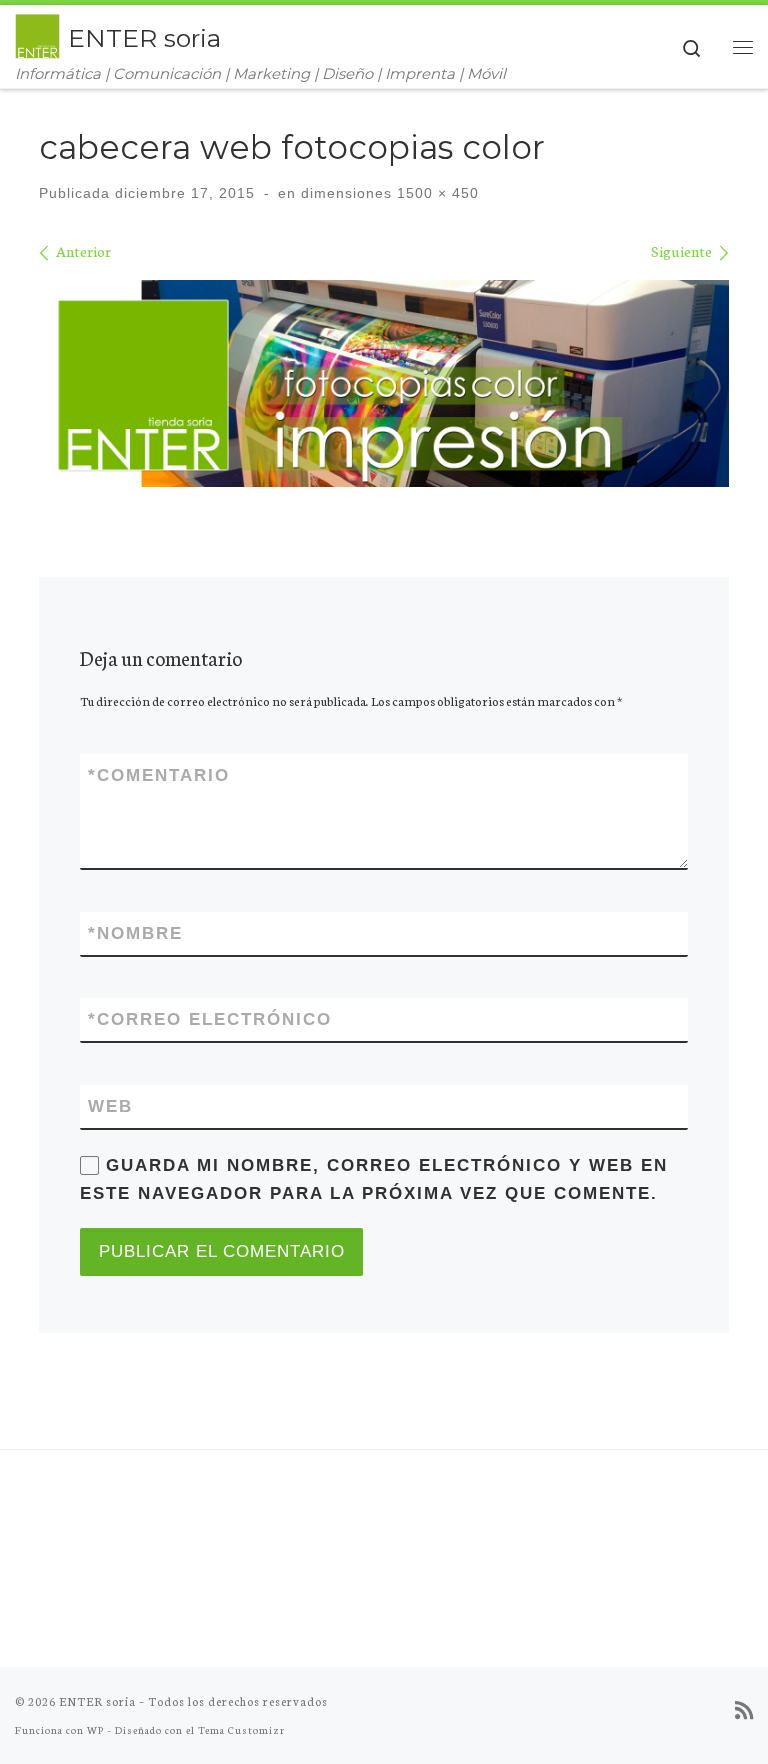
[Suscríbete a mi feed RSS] (744, 1710)
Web (110, 1106)
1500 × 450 (435, 193)
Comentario (159, 775)
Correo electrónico (210, 1019)
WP (95, 1729)
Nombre (135, 933)
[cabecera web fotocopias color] (384, 383)
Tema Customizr (241, 1729)
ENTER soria (97, 1701)
